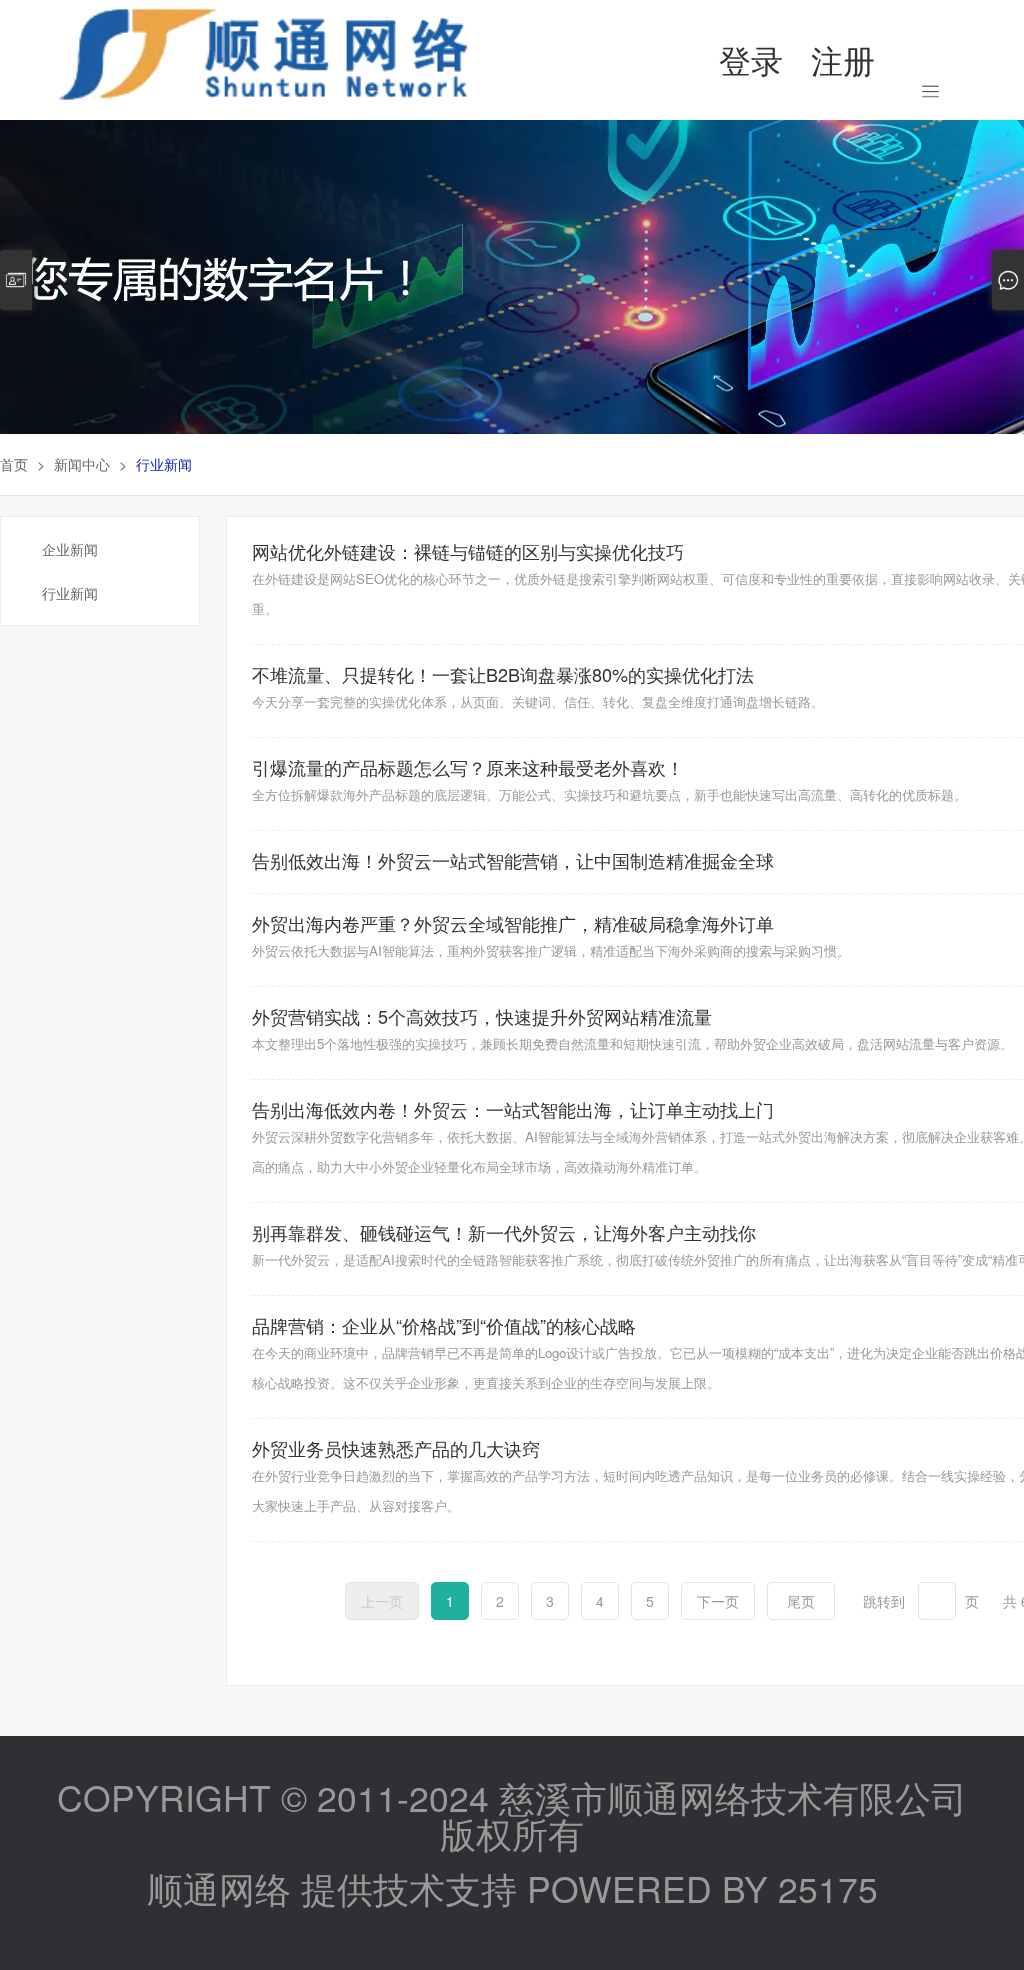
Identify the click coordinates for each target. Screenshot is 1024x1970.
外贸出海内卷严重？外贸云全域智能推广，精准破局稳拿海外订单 (513, 923)
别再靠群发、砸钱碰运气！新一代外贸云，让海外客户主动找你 (504, 1232)
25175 (828, 1887)
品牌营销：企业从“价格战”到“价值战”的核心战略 (444, 1325)
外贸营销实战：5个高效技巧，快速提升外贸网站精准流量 (482, 1016)
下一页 (718, 1601)
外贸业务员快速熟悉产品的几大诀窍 (396, 1448)
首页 (14, 464)
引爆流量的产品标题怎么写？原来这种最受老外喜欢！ (468, 767)
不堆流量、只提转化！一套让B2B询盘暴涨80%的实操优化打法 (503, 674)
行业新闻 (70, 593)
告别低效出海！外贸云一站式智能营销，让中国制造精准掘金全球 (513, 860)
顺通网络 (219, 1887)
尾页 (801, 1601)
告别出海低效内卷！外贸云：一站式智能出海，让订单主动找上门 (513, 1109)
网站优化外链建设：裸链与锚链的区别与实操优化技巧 (468, 551)
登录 (751, 59)
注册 (843, 59)
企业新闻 (70, 549)
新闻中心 (82, 464)
